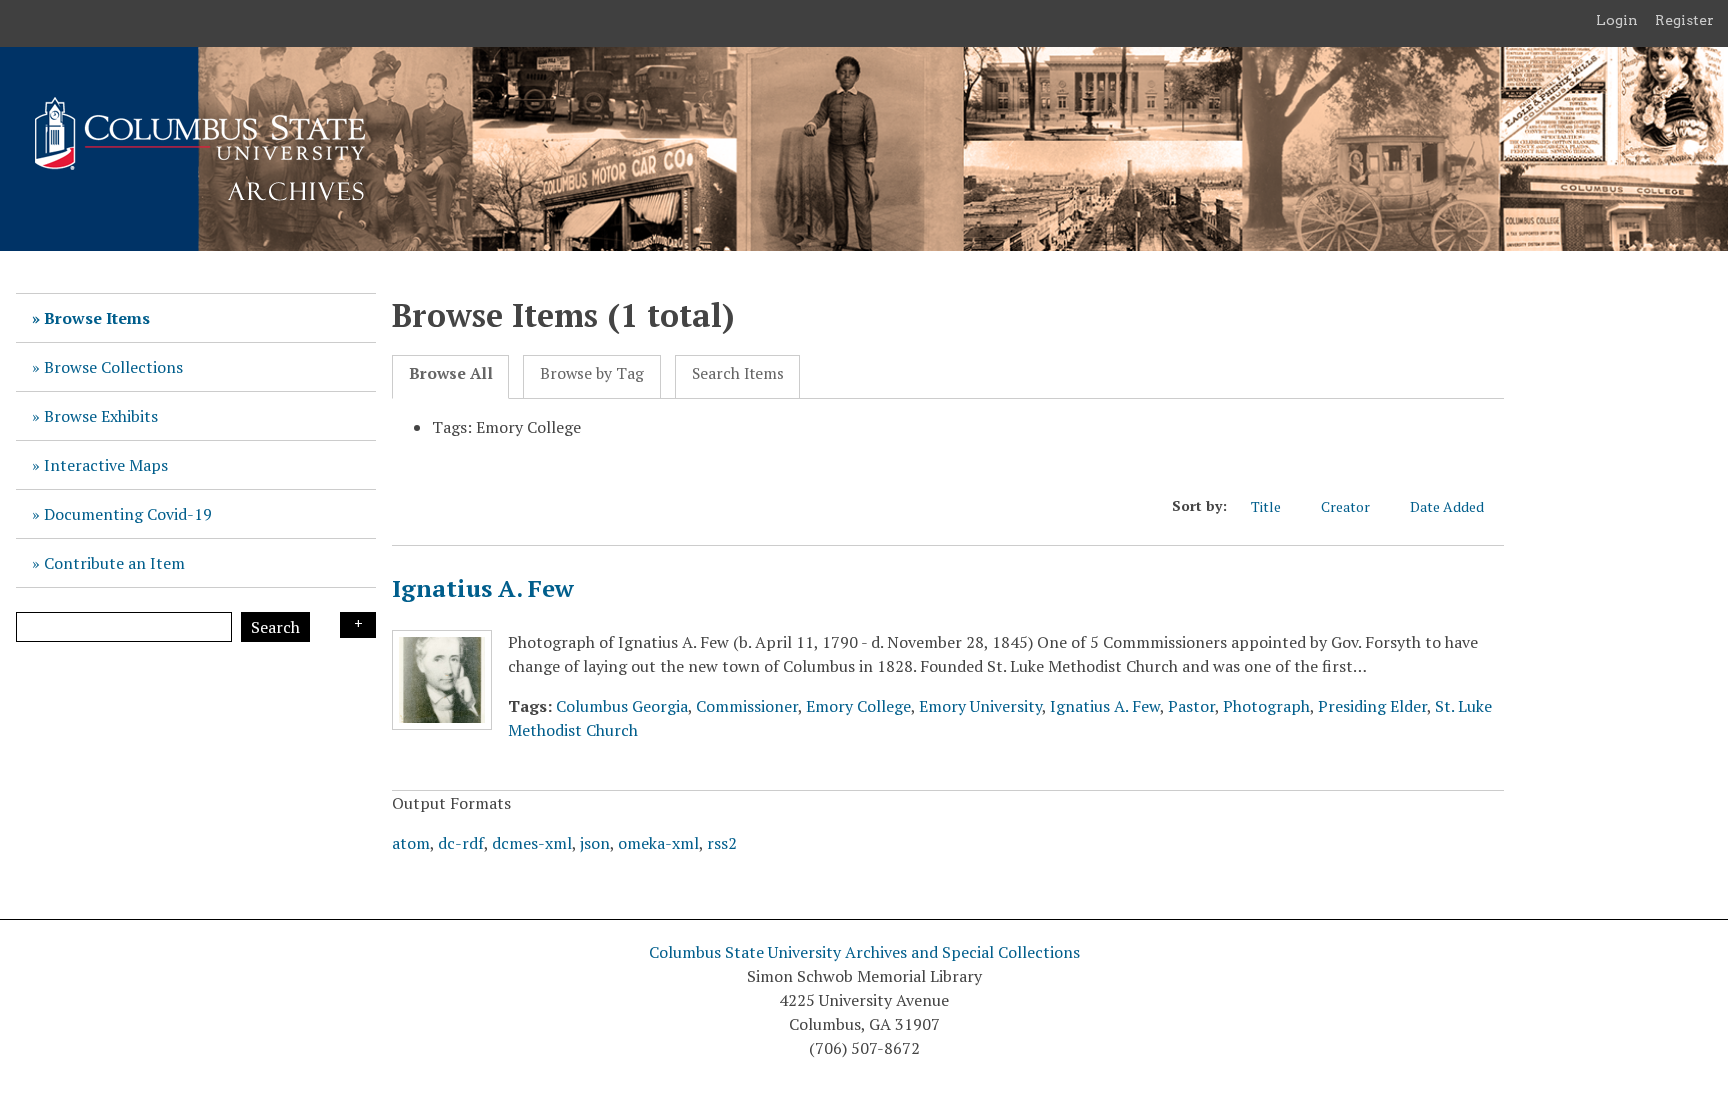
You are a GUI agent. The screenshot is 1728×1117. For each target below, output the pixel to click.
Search (275, 627)
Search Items (738, 373)
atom (411, 843)
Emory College (858, 706)
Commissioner (747, 706)
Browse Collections (113, 367)
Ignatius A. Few (483, 588)
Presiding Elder (1372, 706)
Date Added (1447, 506)
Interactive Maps (106, 465)
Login (1617, 20)
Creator (1345, 506)
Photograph (1266, 706)
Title (1266, 506)
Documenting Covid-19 (128, 514)
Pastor (1191, 706)
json (595, 843)
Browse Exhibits (101, 416)
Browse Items (97, 318)
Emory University (980, 706)
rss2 (722, 843)
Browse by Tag (592, 373)
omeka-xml (658, 843)
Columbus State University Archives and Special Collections (864, 952)
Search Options (358, 625)
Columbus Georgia (622, 706)
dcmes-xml (532, 843)
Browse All (451, 373)
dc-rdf (461, 843)
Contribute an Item (114, 563)
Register (1684, 20)
